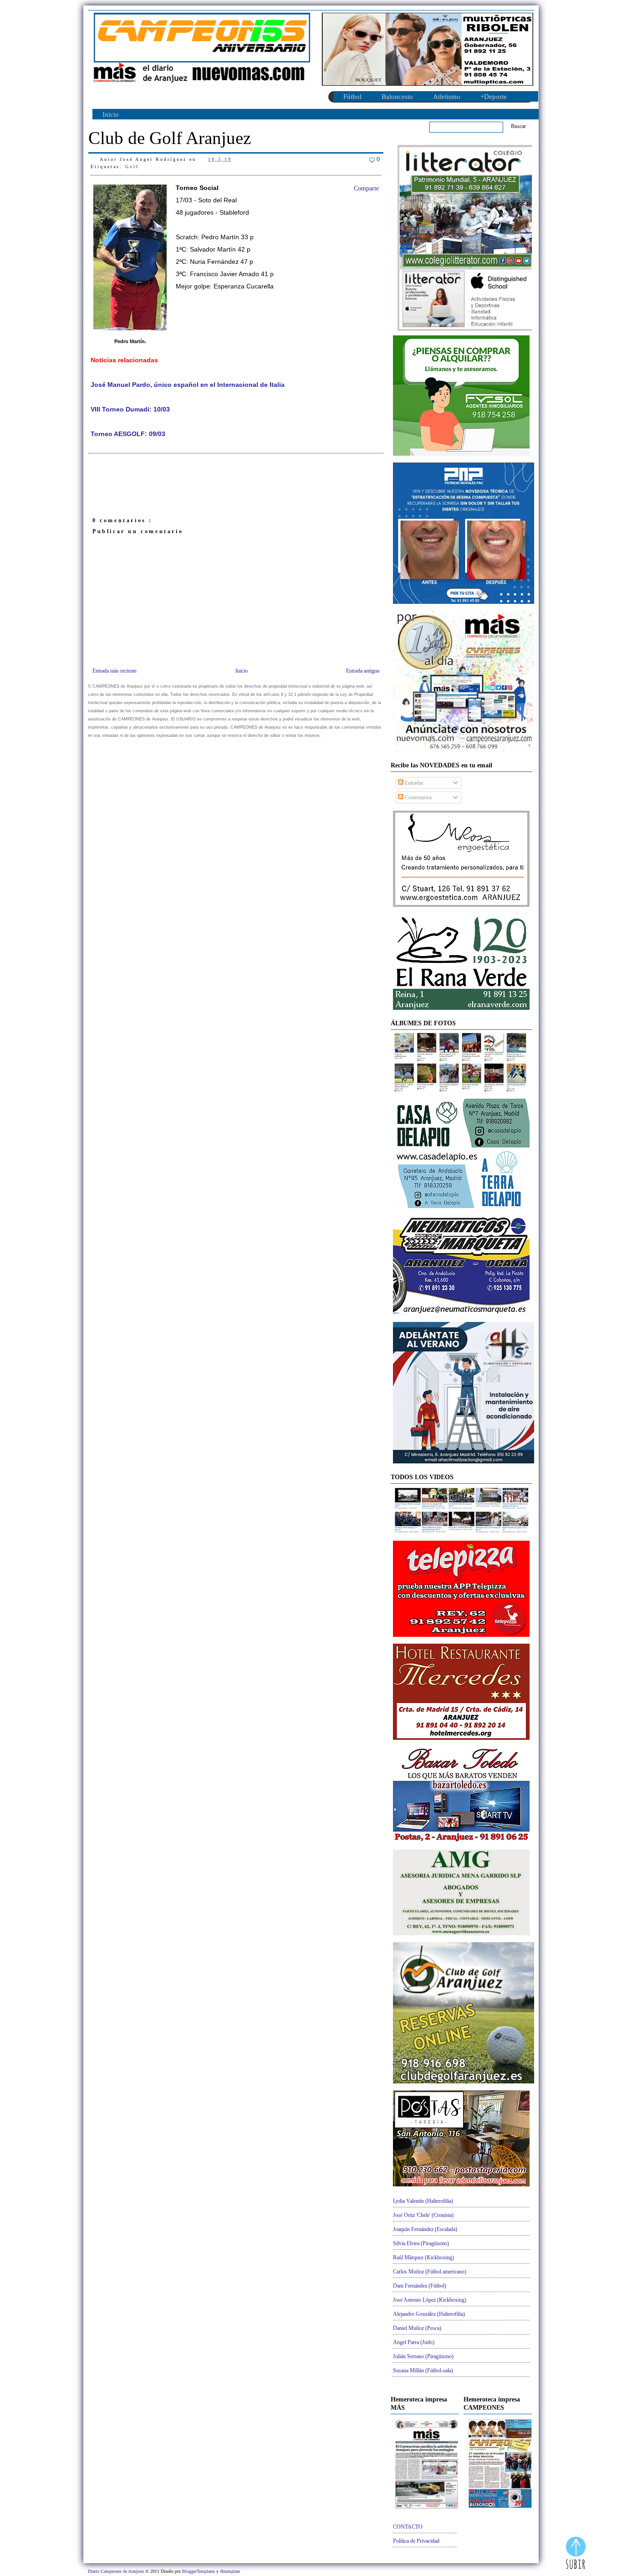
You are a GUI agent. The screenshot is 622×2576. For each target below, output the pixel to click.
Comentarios (418, 797)
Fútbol (352, 97)
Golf (132, 167)
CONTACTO (408, 2527)
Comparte (366, 188)
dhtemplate (230, 2571)
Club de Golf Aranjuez (170, 138)
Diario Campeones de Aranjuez (117, 2571)
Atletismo (447, 97)
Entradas (413, 783)
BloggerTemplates (199, 2571)
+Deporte (494, 97)
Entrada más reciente (115, 671)
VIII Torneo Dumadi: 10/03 (130, 409)
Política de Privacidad (416, 2541)
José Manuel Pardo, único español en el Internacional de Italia (188, 385)
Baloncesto (397, 97)
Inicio (111, 114)
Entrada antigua (363, 671)
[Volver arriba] (576, 2554)
